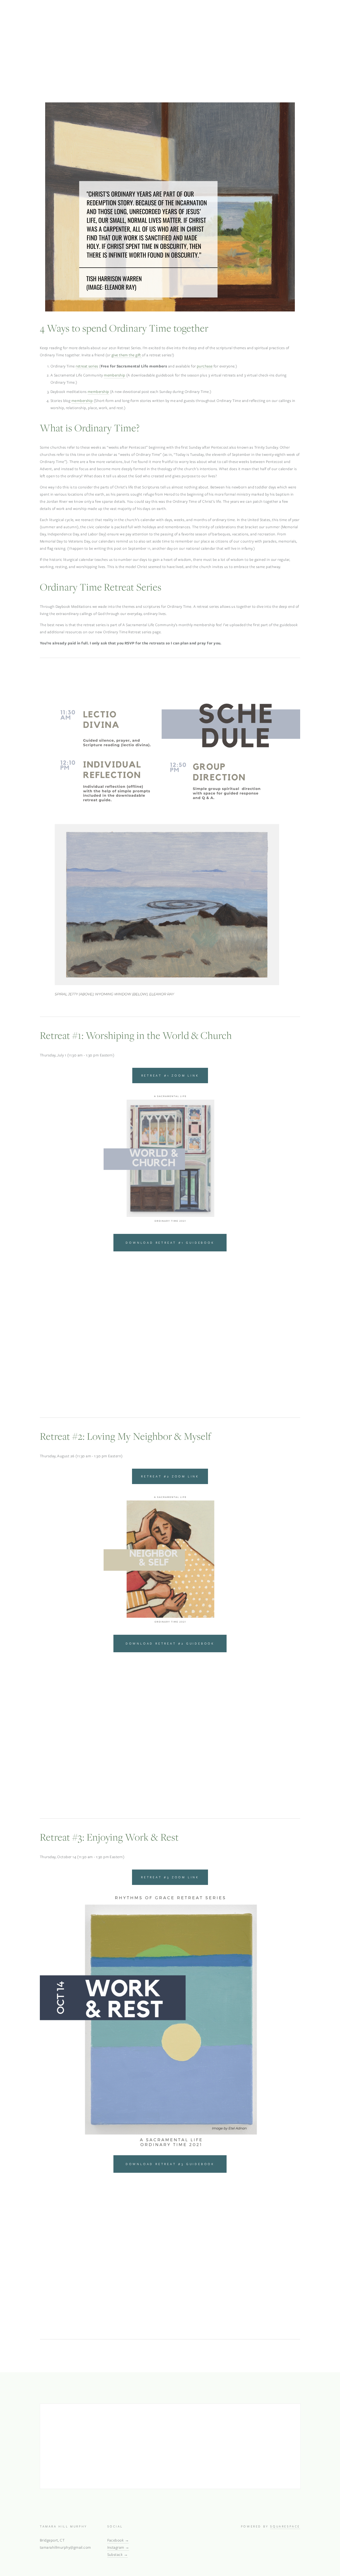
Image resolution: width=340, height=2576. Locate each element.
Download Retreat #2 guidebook (170, 1643)
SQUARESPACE (285, 2526)
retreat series (87, 366)
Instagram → (118, 2547)
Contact (185, 71)
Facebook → (118, 2540)
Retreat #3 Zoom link (170, 1877)
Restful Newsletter (79, 71)
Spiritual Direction (156, 71)
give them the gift (127, 355)
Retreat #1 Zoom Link (170, 1075)
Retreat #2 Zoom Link (170, 1476)
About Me (48, 71)
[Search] (89, 25)
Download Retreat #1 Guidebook (170, 1243)
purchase (205, 366)
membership (115, 375)
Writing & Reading (118, 71)
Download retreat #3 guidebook (170, 2164)
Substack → (118, 2555)
